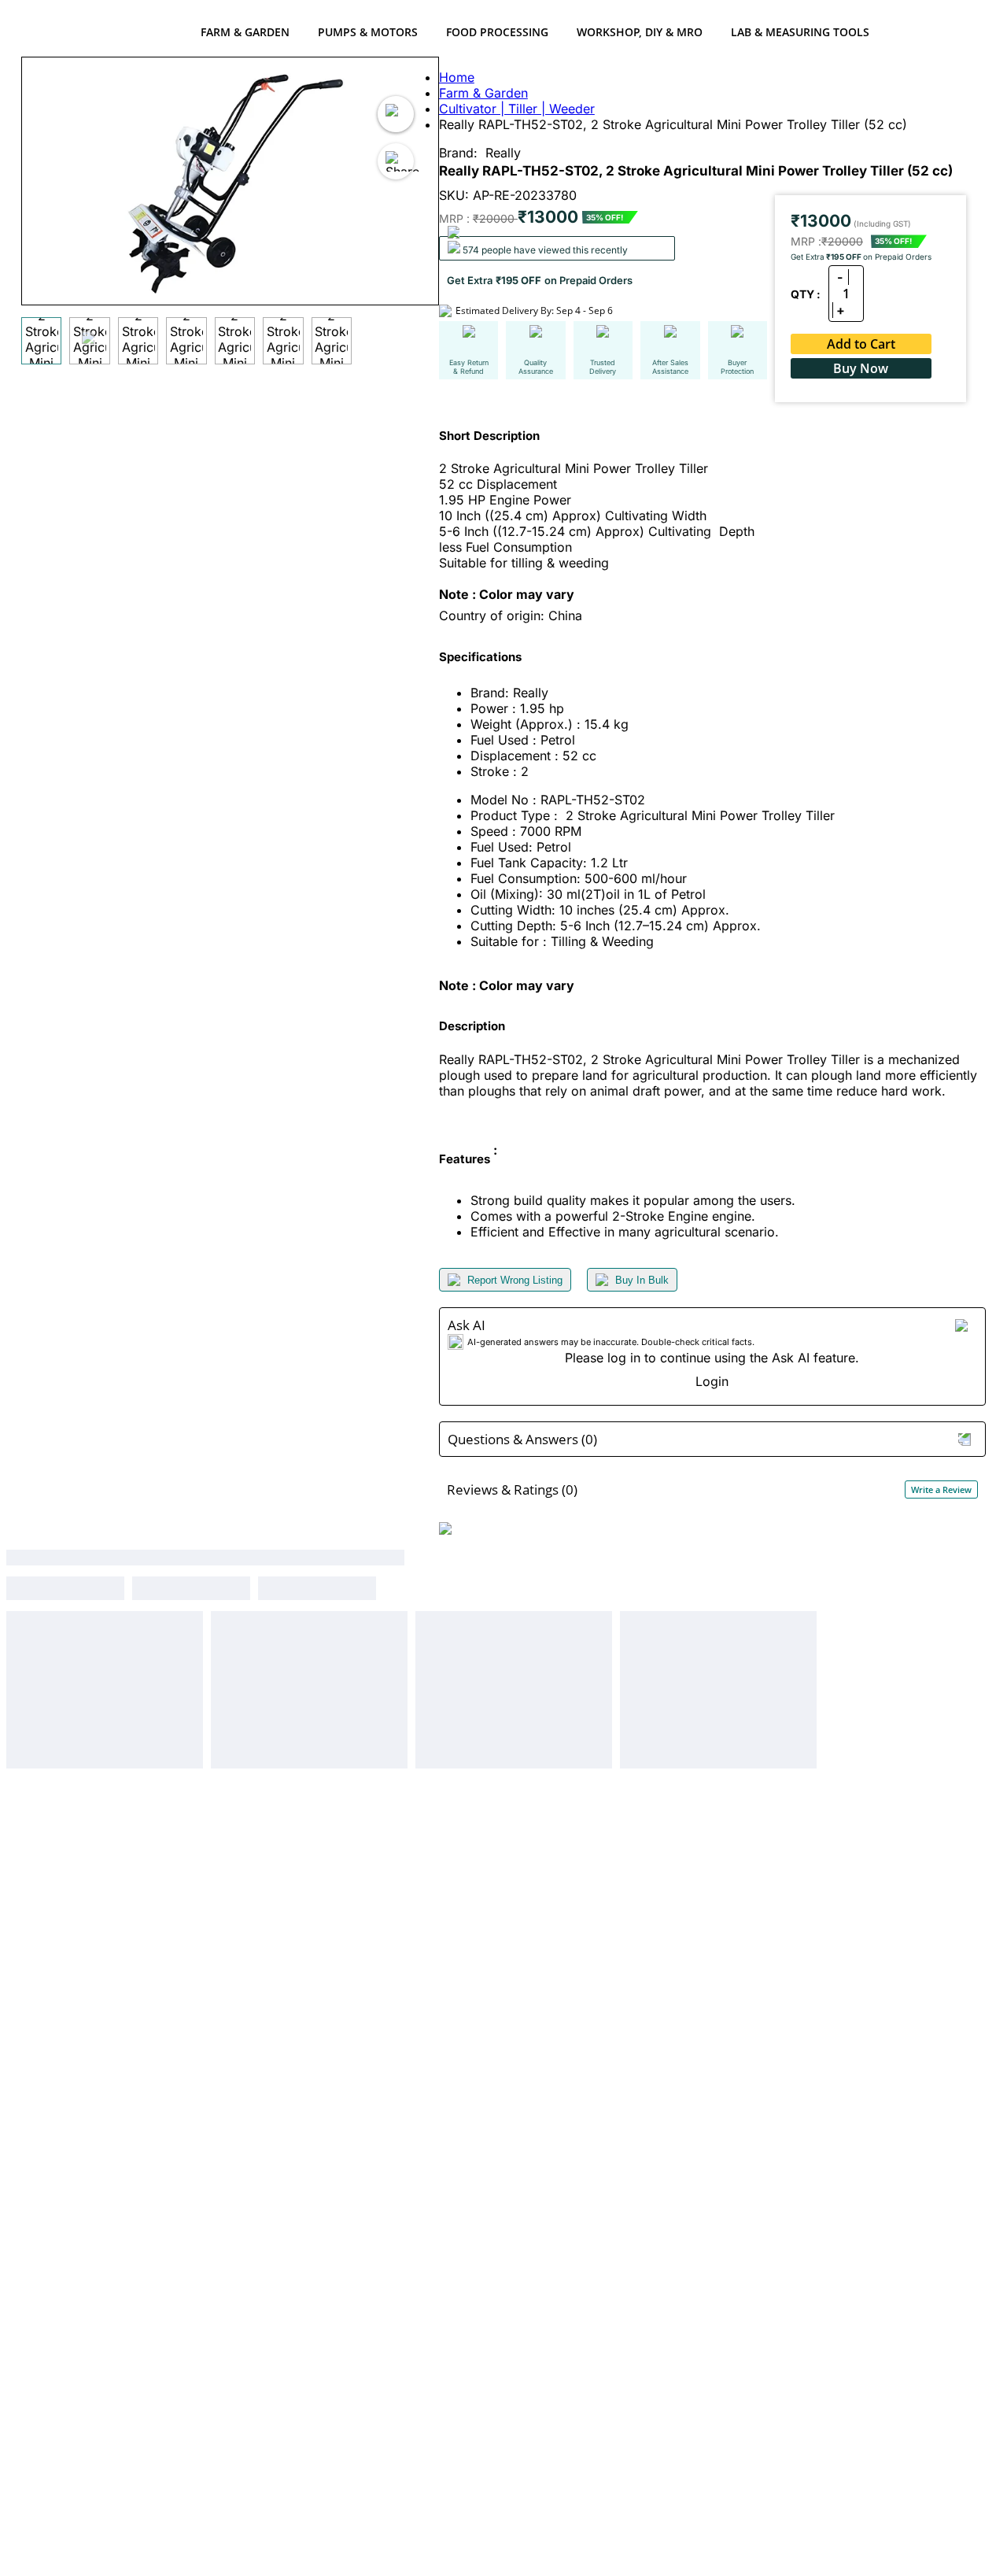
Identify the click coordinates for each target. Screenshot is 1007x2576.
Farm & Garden (245, 32)
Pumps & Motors (368, 32)
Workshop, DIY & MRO (640, 32)
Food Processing (497, 32)
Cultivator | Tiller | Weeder (517, 109)
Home (457, 77)
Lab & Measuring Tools (800, 32)
